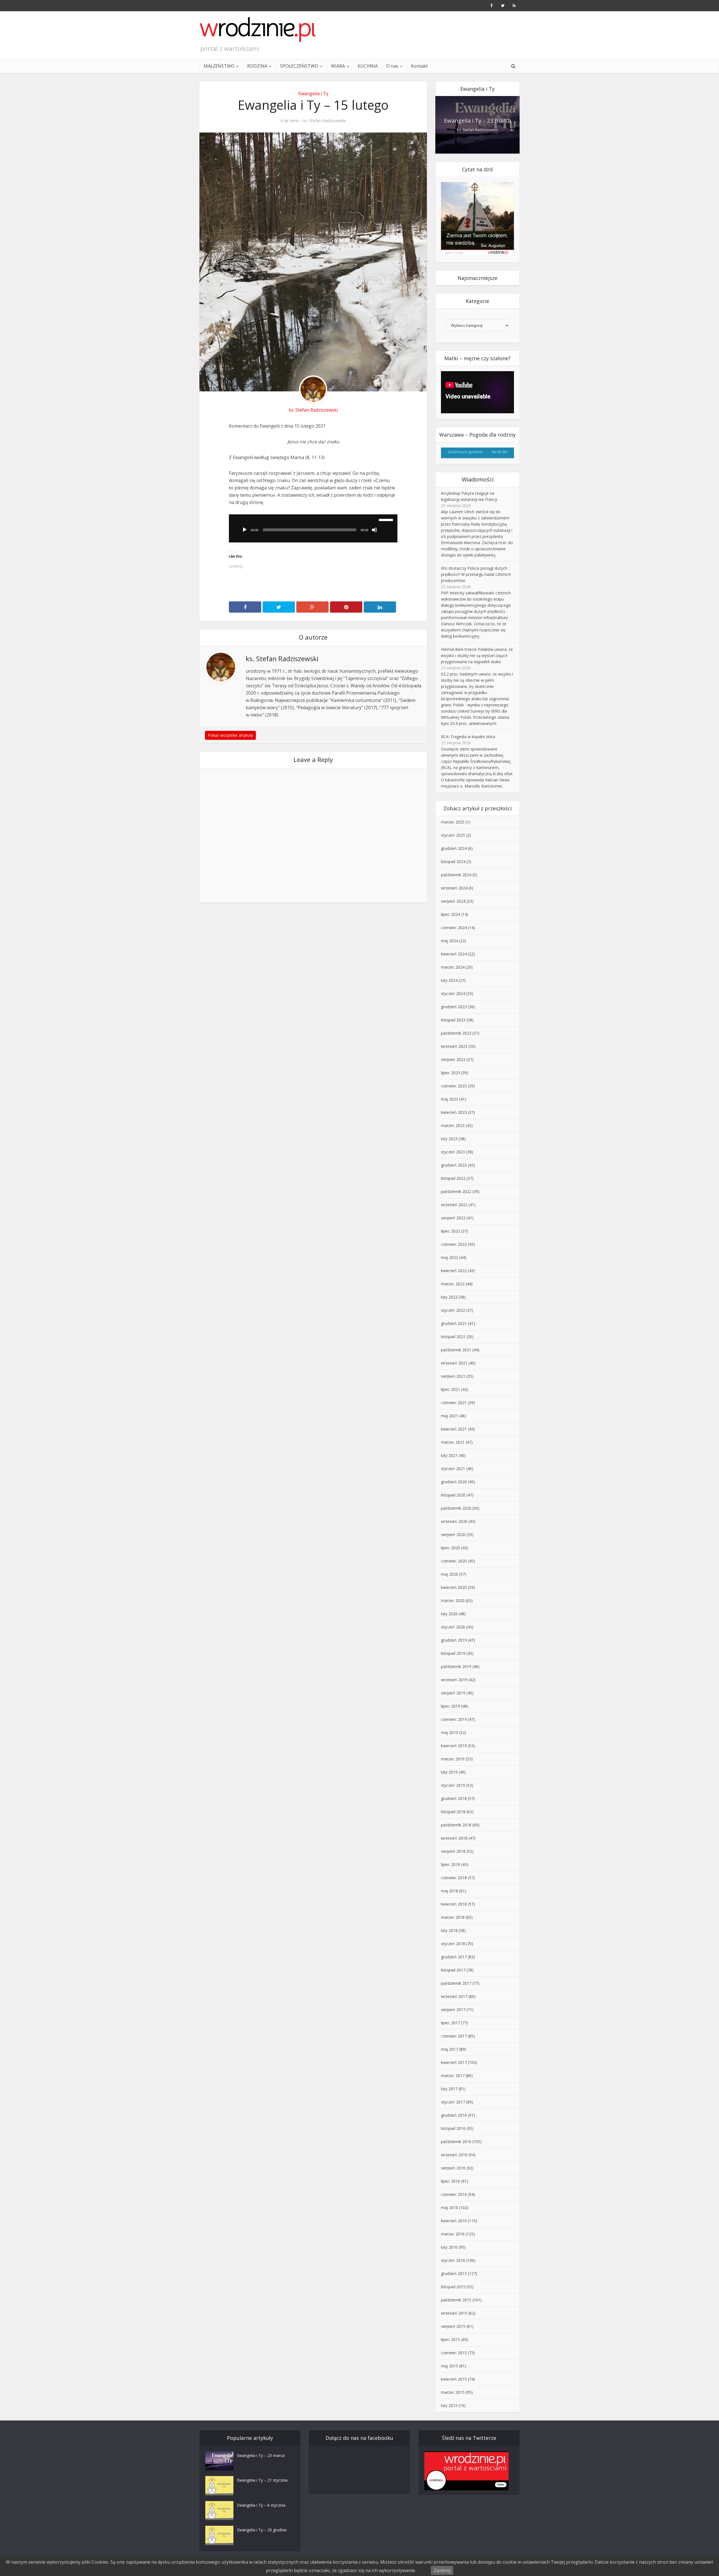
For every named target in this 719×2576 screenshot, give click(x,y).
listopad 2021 (453, 1337)
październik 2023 (456, 1033)
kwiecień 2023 (454, 1112)
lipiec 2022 (450, 1231)
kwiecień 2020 (454, 1587)
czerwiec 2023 (454, 1086)
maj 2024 (450, 941)
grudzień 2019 (454, 1640)
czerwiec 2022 (454, 1244)
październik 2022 (456, 1191)
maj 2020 (450, 1574)
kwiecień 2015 (454, 2379)
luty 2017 (449, 2089)
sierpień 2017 (453, 2010)
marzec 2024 (453, 967)
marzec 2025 (453, 822)
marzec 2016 (453, 2234)
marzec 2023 (453, 1125)
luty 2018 (449, 1930)
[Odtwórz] (245, 530)
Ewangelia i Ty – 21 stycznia (262, 2480)
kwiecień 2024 (454, 954)
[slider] (387, 519)
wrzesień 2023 (454, 1046)
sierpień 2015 (453, 2326)
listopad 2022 (453, 1178)
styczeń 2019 (453, 1785)
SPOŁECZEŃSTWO (299, 66)
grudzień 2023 (454, 1007)
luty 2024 (449, 980)
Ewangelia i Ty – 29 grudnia (262, 2530)
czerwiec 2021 (454, 1403)
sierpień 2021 (453, 1376)
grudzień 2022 (454, 1165)
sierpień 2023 (453, 1059)
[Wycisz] (374, 530)
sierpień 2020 (453, 1535)
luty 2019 (449, 1772)
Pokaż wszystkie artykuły (230, 735)
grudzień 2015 (454, 2273)
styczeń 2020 (453, 1627)
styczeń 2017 (453, 2102)
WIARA (338, 66)
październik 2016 (456, 2142)
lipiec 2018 (450, 1864)
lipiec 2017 (450, 2023)
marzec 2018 (453, 1917)
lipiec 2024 (450, 914)
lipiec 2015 (450, 2339)
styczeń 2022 (453, 1310)
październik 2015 (456, 2300)
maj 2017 (450, 2049)
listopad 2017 (453, 1970)
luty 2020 (449, 1614)
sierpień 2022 (453, 1218)
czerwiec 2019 (454, 1719)
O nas (392, 66)
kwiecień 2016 (454, 2221)
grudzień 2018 (454, 1798)
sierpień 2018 (453, 1851)
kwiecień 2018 (454, 1904)
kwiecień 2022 (454, 1271)
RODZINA (257, 66)
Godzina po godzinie (465, 452)
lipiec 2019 (450, 1706)
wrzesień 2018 (454, 1838)
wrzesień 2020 (454, 1521)
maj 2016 (450, 2207)
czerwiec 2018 (454, 1878)
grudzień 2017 (454, 1957)
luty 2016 (449, 2247)
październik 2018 (456, 1825)
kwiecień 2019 (454, 1746)
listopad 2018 (453, 1812)
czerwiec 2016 (454, 2194)
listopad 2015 (453, 2287)
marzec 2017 (453, 2076)
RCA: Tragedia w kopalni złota (468, 737)
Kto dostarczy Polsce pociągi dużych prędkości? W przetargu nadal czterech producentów (476, 574)
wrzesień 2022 (454, 1205)
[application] (313, 528)
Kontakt (419, 66)
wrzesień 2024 (454, 888)
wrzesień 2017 (454, 1996)
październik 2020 (456, 1508)
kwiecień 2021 (454, 1429)
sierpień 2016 (453, 2168)
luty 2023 (449, 1139)
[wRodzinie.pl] (258, 29)
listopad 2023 (453, 1020)
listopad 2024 (453, 862)
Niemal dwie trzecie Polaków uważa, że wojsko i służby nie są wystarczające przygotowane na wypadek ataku (477, 655)
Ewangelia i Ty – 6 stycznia (261, 2505)
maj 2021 (450, 1416)
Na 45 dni (500, 452)
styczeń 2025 (453, 835)
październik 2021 (456, 1350)
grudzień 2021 (454, 1323)
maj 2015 (450, 2366)
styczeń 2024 (453, 993)
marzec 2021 (453, 1442)
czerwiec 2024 (454, 928)
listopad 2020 (453, 1495)
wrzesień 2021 (454, 1363)
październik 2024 (456, 875)
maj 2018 (450, 1891)
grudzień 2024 (454, 848)
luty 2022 (449, 1297)
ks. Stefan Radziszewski (325, 121)
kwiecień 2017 (454, 2062)
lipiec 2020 (450, 1548)
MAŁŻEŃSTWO (219, 66)
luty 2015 (449, 2405)
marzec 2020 (453, 1600)
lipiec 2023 (450, 1073)
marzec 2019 (453, 1759)
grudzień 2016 (454, 2115)
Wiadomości (478, 479)
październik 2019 (456, 1666)
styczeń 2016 (453, 2260)
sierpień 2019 (453, 1693)
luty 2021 (449, 1455)
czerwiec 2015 (454, 2353)
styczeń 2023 (453, 1152)
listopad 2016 (453, 2128)
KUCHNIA (368, 66)
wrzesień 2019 (454, 1680)
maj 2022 (450, 1257)
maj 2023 (450, 1099)
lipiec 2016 (450, 2181)
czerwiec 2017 (454, 2036)
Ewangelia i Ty (313, 93)
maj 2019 (450, 1732)
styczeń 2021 (453, 1469)
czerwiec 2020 (454, 1561)
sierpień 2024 (453, 901)
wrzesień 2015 (454, 2313)
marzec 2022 (453, 1284)
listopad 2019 (453, 1653)
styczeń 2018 (453, 1944)
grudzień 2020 (454, 1482)
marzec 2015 (453, 2392)
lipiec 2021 (450, 1389)
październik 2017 (456, 1983)
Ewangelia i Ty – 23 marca (478, 121)
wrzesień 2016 (454, 2155)
